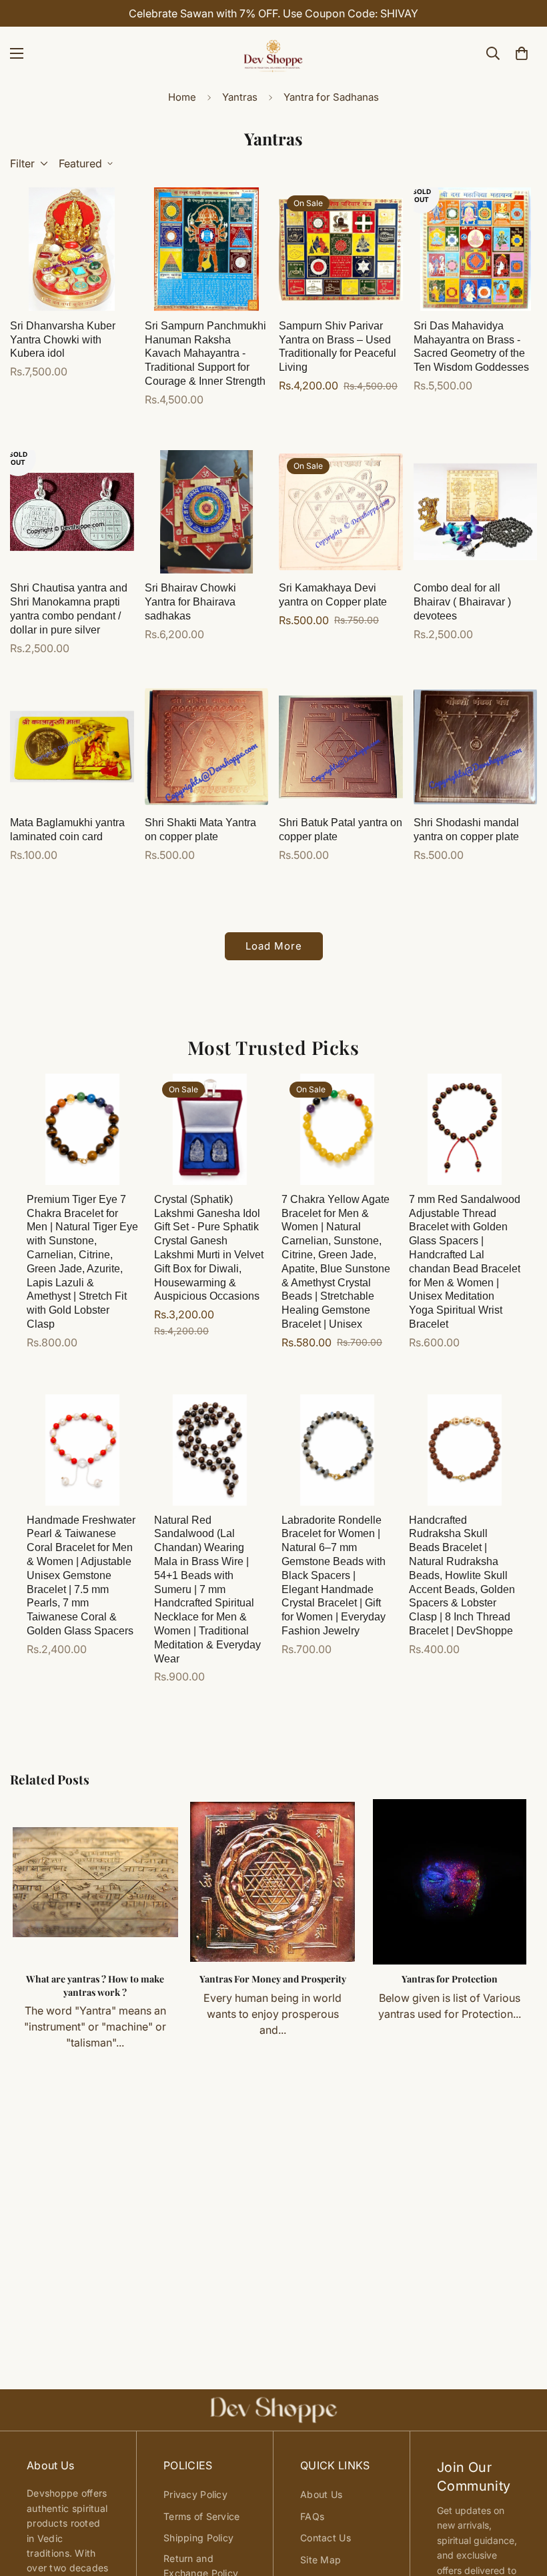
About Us (321, 2494)
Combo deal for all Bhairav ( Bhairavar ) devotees (462, 602)
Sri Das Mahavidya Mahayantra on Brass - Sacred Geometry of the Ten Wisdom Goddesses (471, 346)
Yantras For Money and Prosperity (273, 1979)
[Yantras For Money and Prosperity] (273, 1882)
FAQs (312, 2516)
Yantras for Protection (450, 1979)
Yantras (240, 97)
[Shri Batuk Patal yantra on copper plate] (341, 747)
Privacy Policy (195, 2494)
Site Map (321, 2560)
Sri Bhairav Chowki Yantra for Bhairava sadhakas (190, 602)
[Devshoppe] (273, 53)
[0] (522, 53)
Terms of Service (201, 2516)
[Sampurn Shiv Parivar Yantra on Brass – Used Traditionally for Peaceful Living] (341, 249)
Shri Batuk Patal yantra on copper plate (341, 830)
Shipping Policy (198, 2538)
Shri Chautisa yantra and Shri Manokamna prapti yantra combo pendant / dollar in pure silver (69, 608)
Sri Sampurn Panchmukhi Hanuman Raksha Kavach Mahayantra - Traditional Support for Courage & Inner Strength (205, 353)
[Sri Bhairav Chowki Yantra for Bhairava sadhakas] (207, 512)
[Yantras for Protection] (450, 1882)
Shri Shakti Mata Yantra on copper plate (200, 830)
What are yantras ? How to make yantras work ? (95, 1986)
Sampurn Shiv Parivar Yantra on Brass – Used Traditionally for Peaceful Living (338, 346)
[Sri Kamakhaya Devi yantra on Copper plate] (341, 512)
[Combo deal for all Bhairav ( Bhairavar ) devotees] (476, 512)
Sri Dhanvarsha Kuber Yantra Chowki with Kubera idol (63, 340)
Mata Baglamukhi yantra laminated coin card (67, 830)
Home (182, 97)
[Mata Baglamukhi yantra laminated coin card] (72, 747)
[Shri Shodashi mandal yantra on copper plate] (476, 747)
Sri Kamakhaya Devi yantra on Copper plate (333, 595)
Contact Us (326, 2538)
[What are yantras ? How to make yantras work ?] (95, 1882)
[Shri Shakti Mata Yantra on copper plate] (207, 747)
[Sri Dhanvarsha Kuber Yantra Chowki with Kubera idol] (72, 249)
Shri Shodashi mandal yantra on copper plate (466, 830)
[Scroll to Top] (521, 2503)
